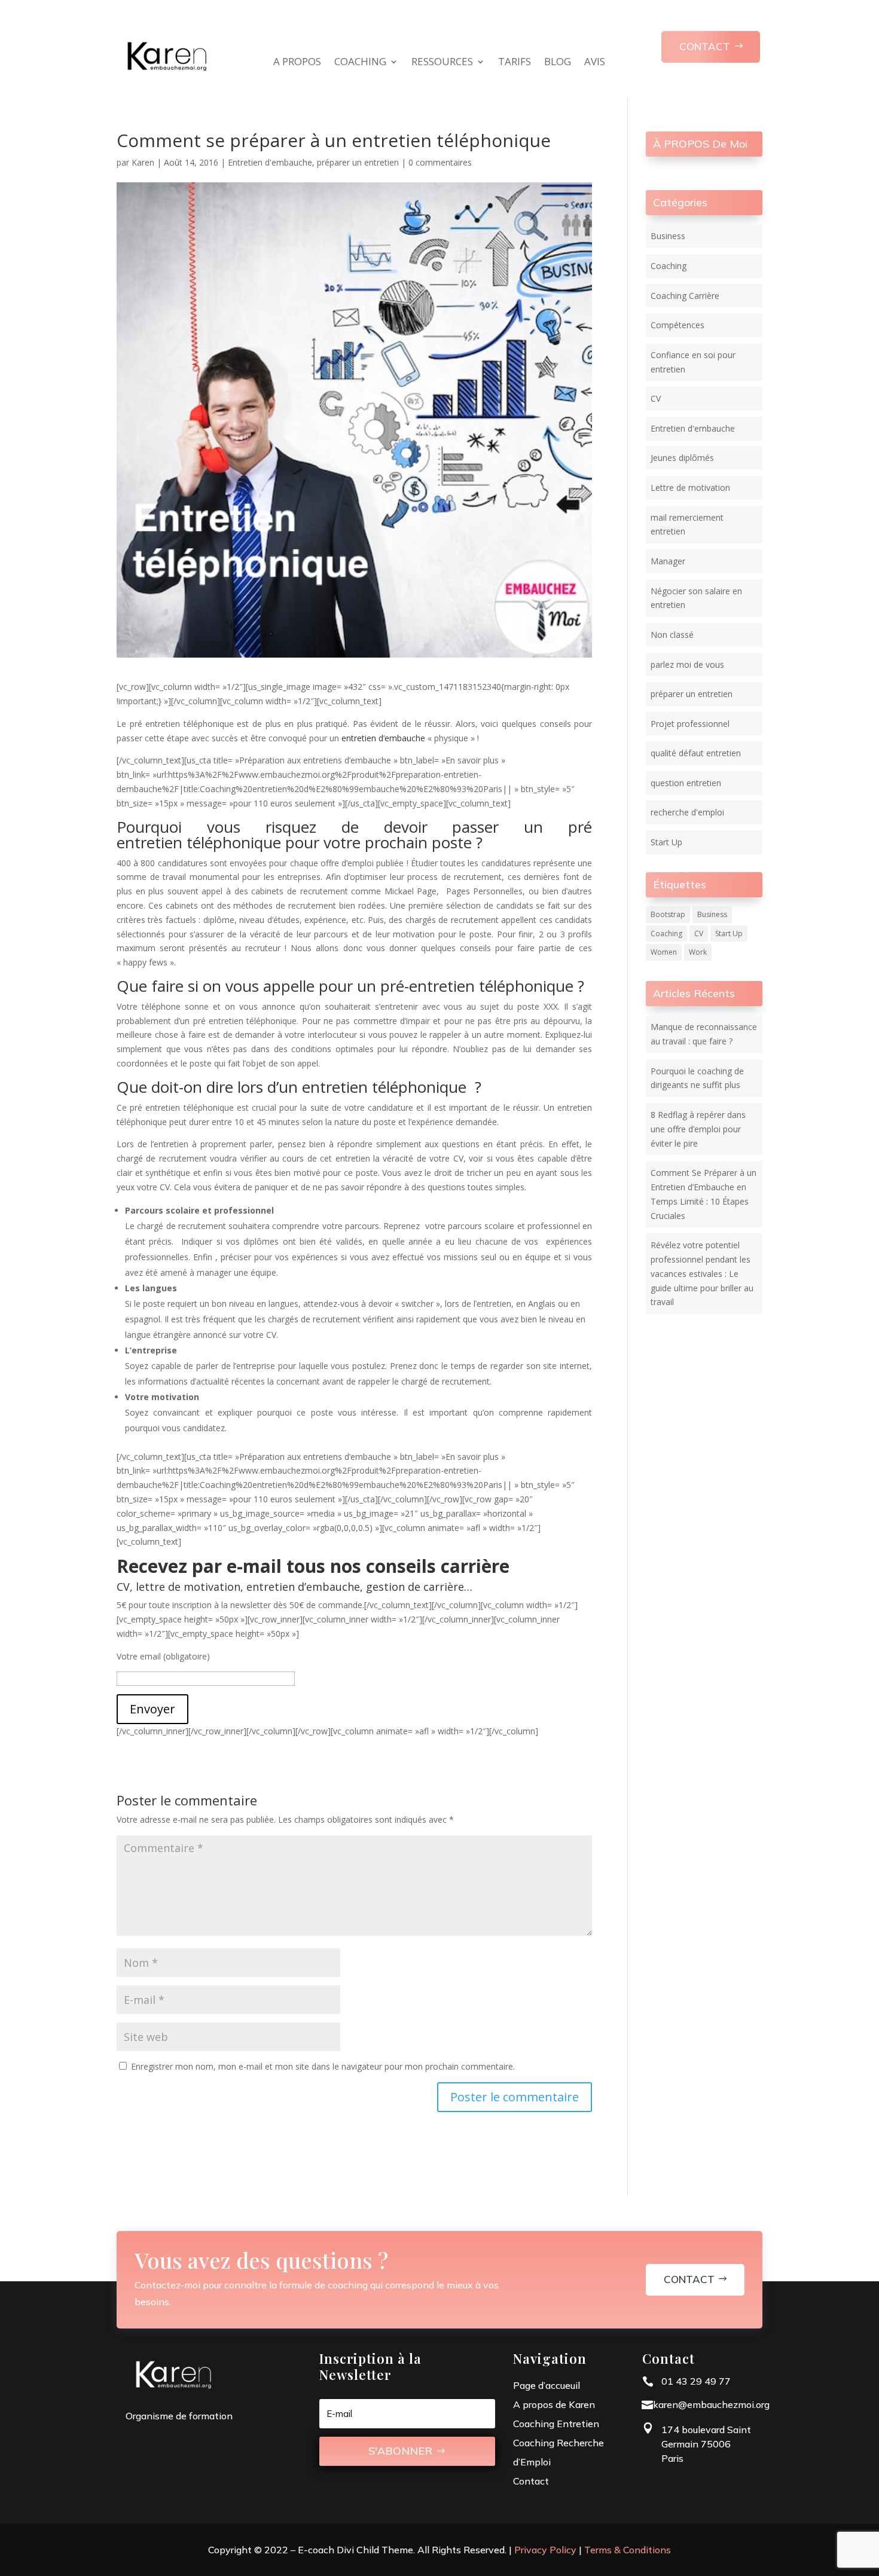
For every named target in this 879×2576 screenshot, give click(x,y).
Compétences (677, 325)
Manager (668, 561)
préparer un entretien (358, 162)
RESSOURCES (442, 63)
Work (698, 952)
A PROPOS (297, 63)
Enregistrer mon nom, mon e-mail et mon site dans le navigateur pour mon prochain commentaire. (323, 2066)
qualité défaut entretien (696, 753)
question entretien (686, 783)
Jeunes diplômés (682, 458)
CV (656, 398)
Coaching (669, 266)
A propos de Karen (554, 2404)
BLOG (558, 63)
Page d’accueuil (547, 2385)
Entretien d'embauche (270, 162)
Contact (689, 2279)
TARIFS (515, 63)
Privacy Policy (545, 2550)
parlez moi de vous (687, 664)
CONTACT (705, 46)
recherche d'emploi (687, 812)
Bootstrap (668, 914)
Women (664, 952)
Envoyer (152, 1709)
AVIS (595, 63)
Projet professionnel (690, 724)
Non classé (672, 635)
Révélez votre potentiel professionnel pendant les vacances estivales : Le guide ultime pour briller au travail (702, 1273)
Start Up (666, 842)
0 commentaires (440, 162)
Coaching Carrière (685, 296)
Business (668, 236)
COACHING (360, 63)
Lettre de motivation (690, 488)
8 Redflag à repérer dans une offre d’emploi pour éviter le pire (698, 1129)
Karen (143, 162)
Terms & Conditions (628, 2550)
